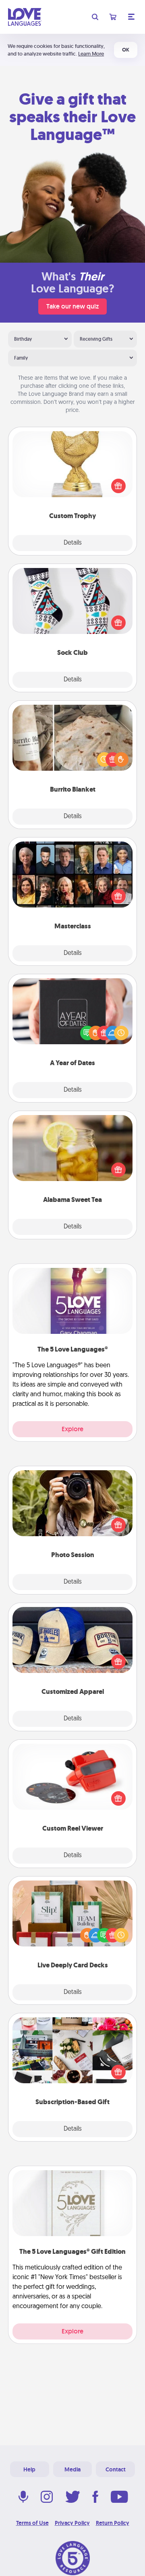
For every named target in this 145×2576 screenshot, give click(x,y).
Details (73, 543)
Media (72, 2469)
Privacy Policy (72, 2523)
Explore (72, 1429)
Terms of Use (32, 2523)
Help (29, 2469)
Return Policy (113, 2523)
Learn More (91, 54)
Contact (116, 2469)
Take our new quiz (72, 306)
